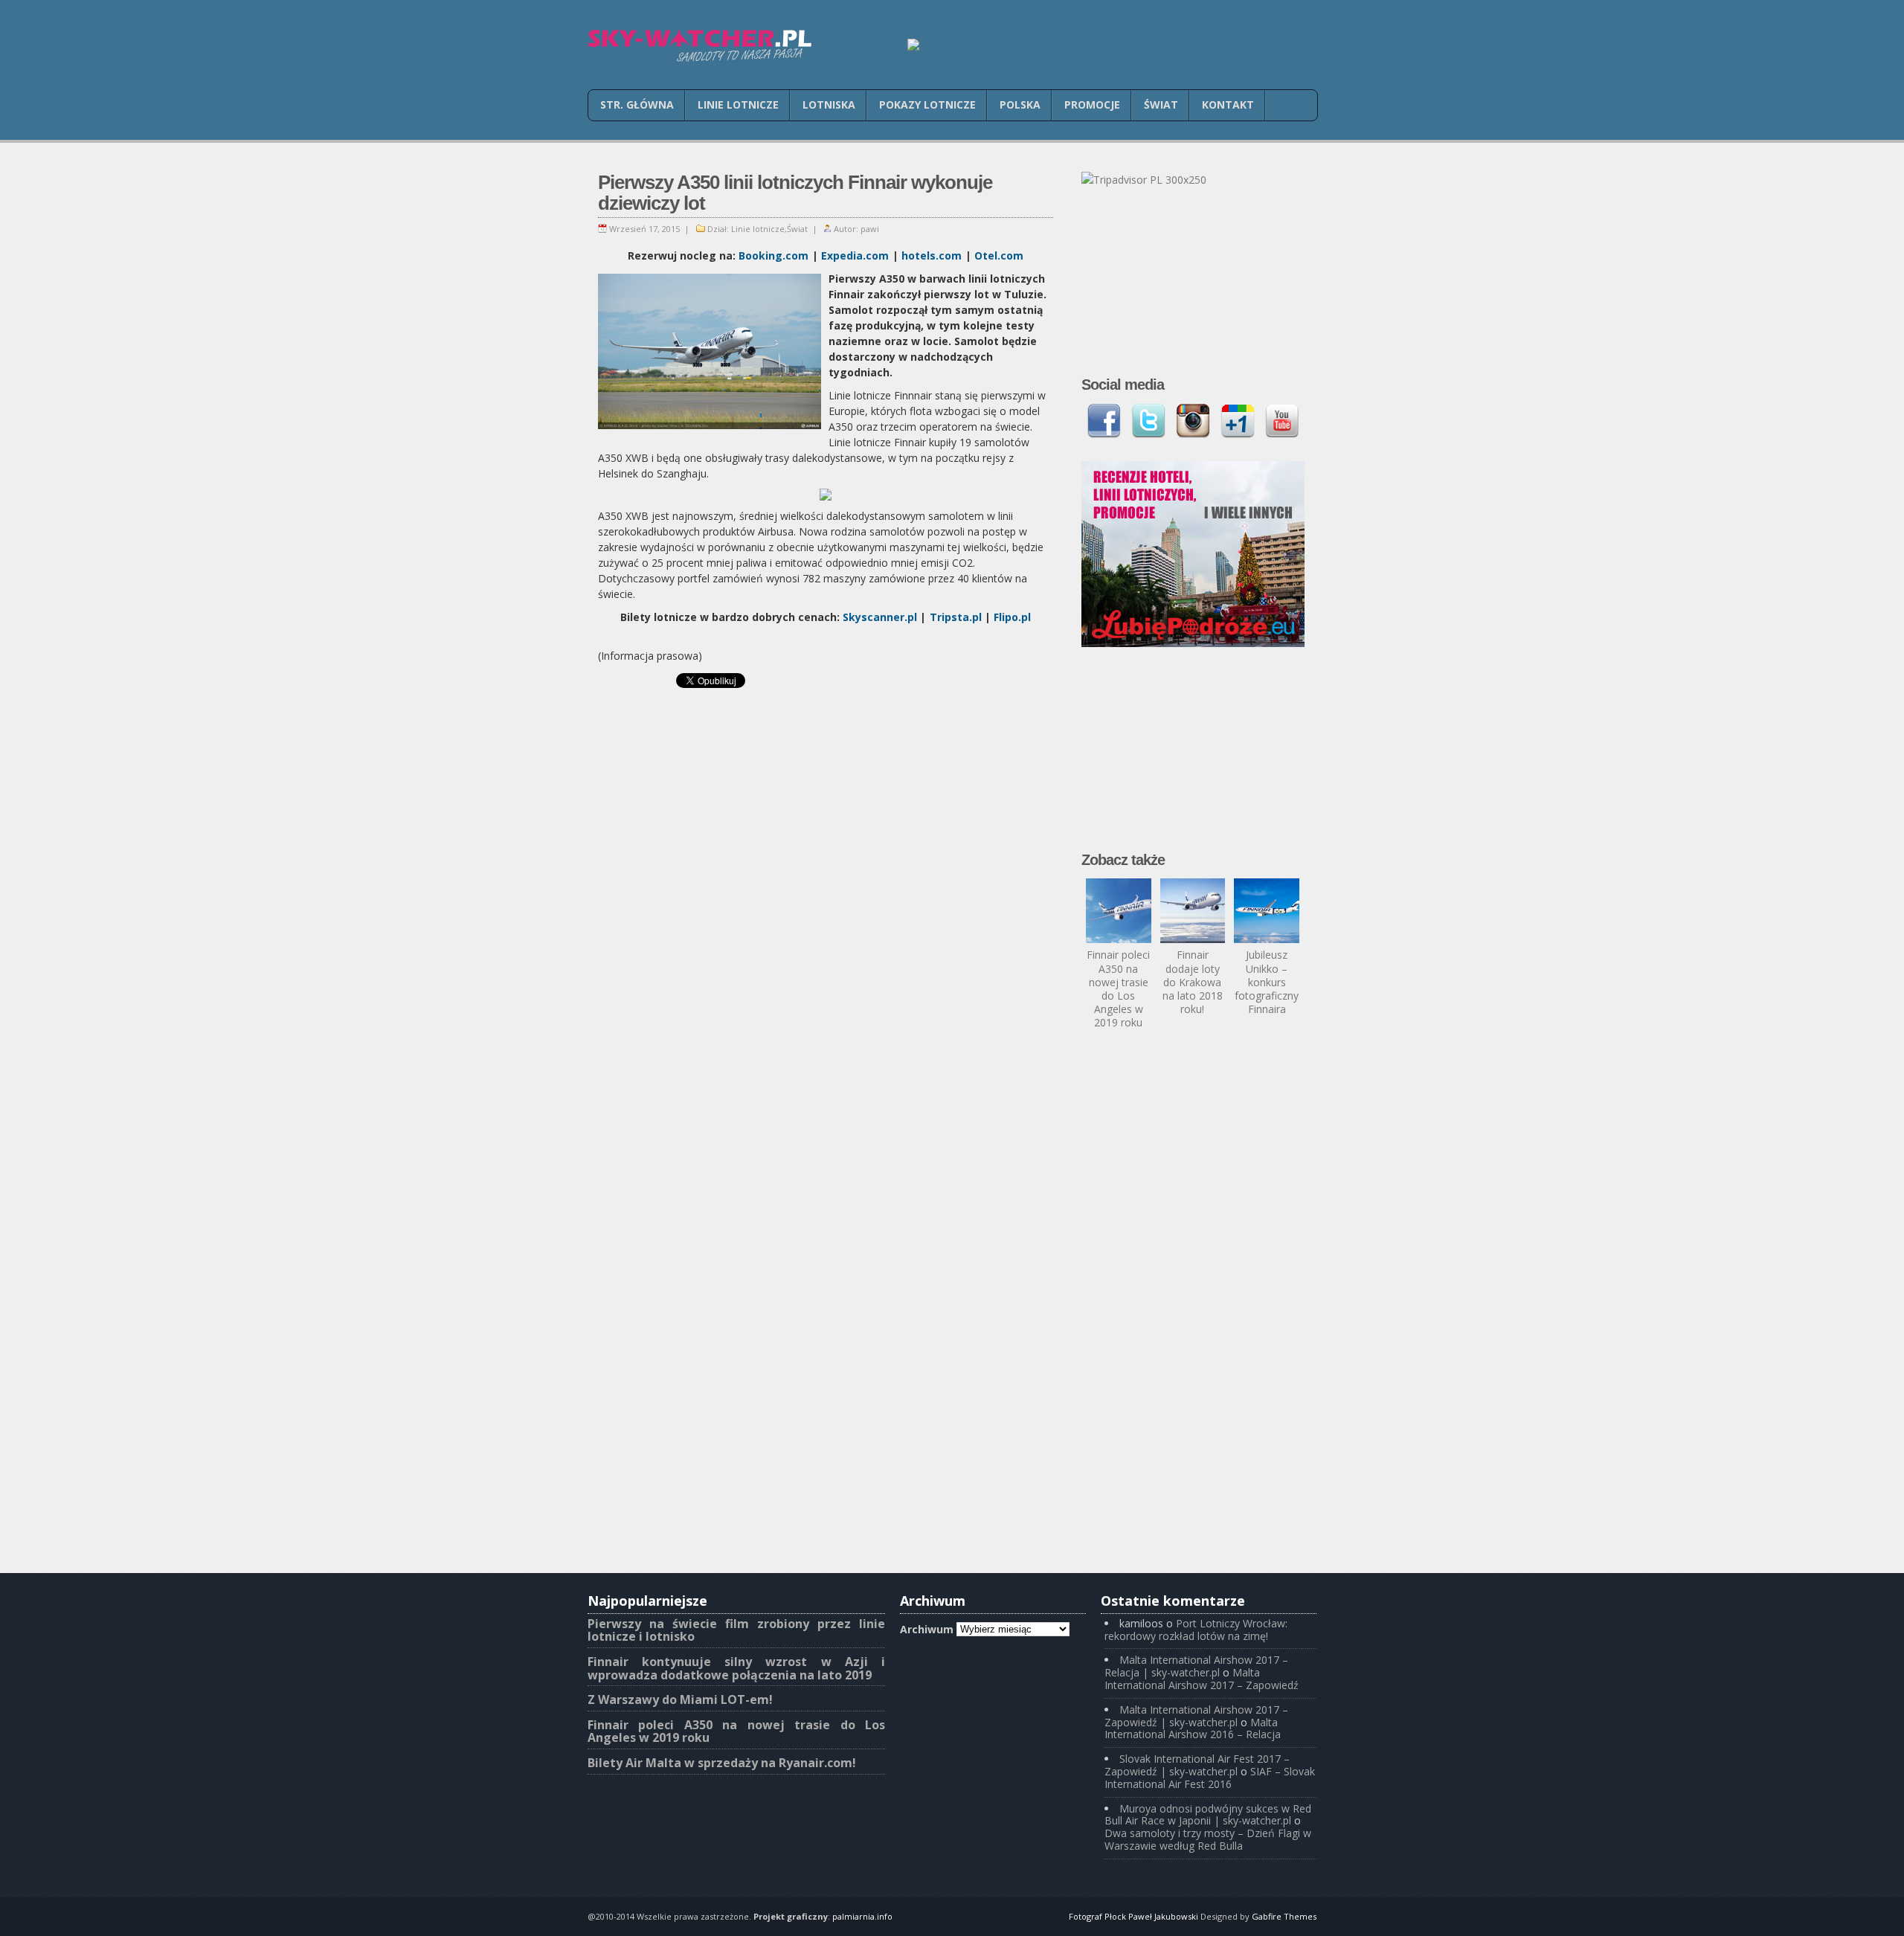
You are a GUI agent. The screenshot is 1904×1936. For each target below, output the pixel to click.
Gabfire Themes (1284, 1916)
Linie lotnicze (738, 104)
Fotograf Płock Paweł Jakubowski (1133, 1916)
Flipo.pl (1012, 617)
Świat (1161, 104)
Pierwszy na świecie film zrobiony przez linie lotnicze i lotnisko (736, 1630)
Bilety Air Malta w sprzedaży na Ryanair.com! (722, 1763)
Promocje (1092, 104)
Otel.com (999, 255)
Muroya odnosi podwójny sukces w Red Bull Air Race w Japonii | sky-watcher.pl (1208, 1815)
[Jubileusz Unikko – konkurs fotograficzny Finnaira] (1267, 911)
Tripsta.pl (956, 617)
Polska (1020, 104)
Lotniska (829, 104)
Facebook (1104, 421)
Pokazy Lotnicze (927, 104)
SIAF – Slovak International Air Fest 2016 (1210, 1778)
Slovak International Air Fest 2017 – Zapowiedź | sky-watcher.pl (1197, 1765)
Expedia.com (855, 255)
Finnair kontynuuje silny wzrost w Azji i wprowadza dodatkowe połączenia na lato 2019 (736, 1668)
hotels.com (932, 255)
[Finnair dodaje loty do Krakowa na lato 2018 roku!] (1193, 911)
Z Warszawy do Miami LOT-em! (680, 1699)
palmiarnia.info (862, 1916)
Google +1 (1238, 421)
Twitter (1148, 421)
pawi (870, 229)
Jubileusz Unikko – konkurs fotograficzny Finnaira (1267, 982)
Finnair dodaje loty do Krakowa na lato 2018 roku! (1193, 982)
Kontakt (1228, 104)
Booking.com (773, 255)
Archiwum (927, 1628)
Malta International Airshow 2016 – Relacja (1193, 1728)
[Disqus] (826, 987)
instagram (1193, 421)
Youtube (1282, 421)
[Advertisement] (826, 760)
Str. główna (637, 104)
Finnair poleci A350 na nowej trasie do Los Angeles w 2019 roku (1118, 988)
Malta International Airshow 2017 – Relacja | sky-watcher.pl (1196, 1666)
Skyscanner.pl (880, 617)
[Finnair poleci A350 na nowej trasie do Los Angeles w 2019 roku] (1119, 911)
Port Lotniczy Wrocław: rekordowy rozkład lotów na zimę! (1196, 1630)
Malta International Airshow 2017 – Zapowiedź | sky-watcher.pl (1196, 1716)
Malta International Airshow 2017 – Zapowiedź (1202, 1679)
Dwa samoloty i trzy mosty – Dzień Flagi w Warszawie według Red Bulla (1208, 1839)
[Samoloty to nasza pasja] (699, 46)
